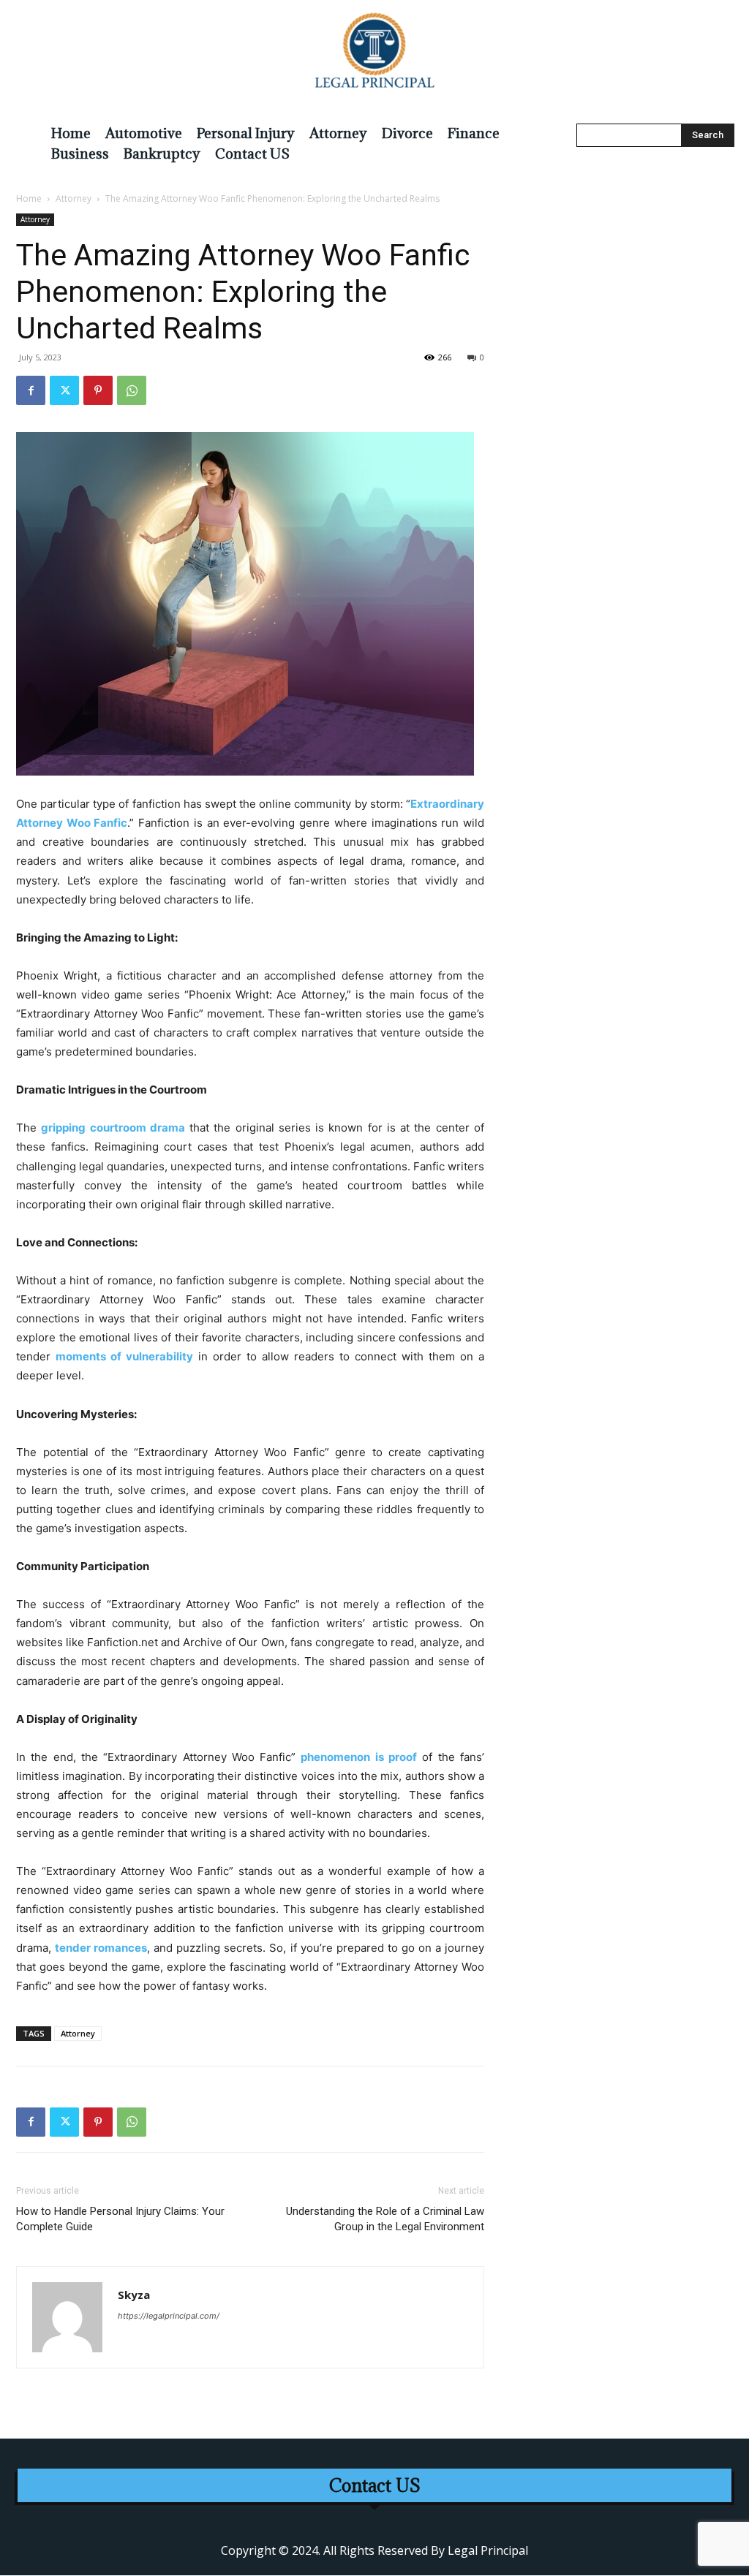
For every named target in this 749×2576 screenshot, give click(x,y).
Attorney (74, 198)
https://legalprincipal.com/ (169, 2316)
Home (29, 198)
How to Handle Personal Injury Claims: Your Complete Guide (120, 2219)
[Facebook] (31, 390)
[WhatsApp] (132, 390)
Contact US (375, 2486)
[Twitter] (64, 390)
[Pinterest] (98, 390)
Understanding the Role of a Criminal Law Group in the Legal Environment (385, 2219)
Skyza (134, 2295)
